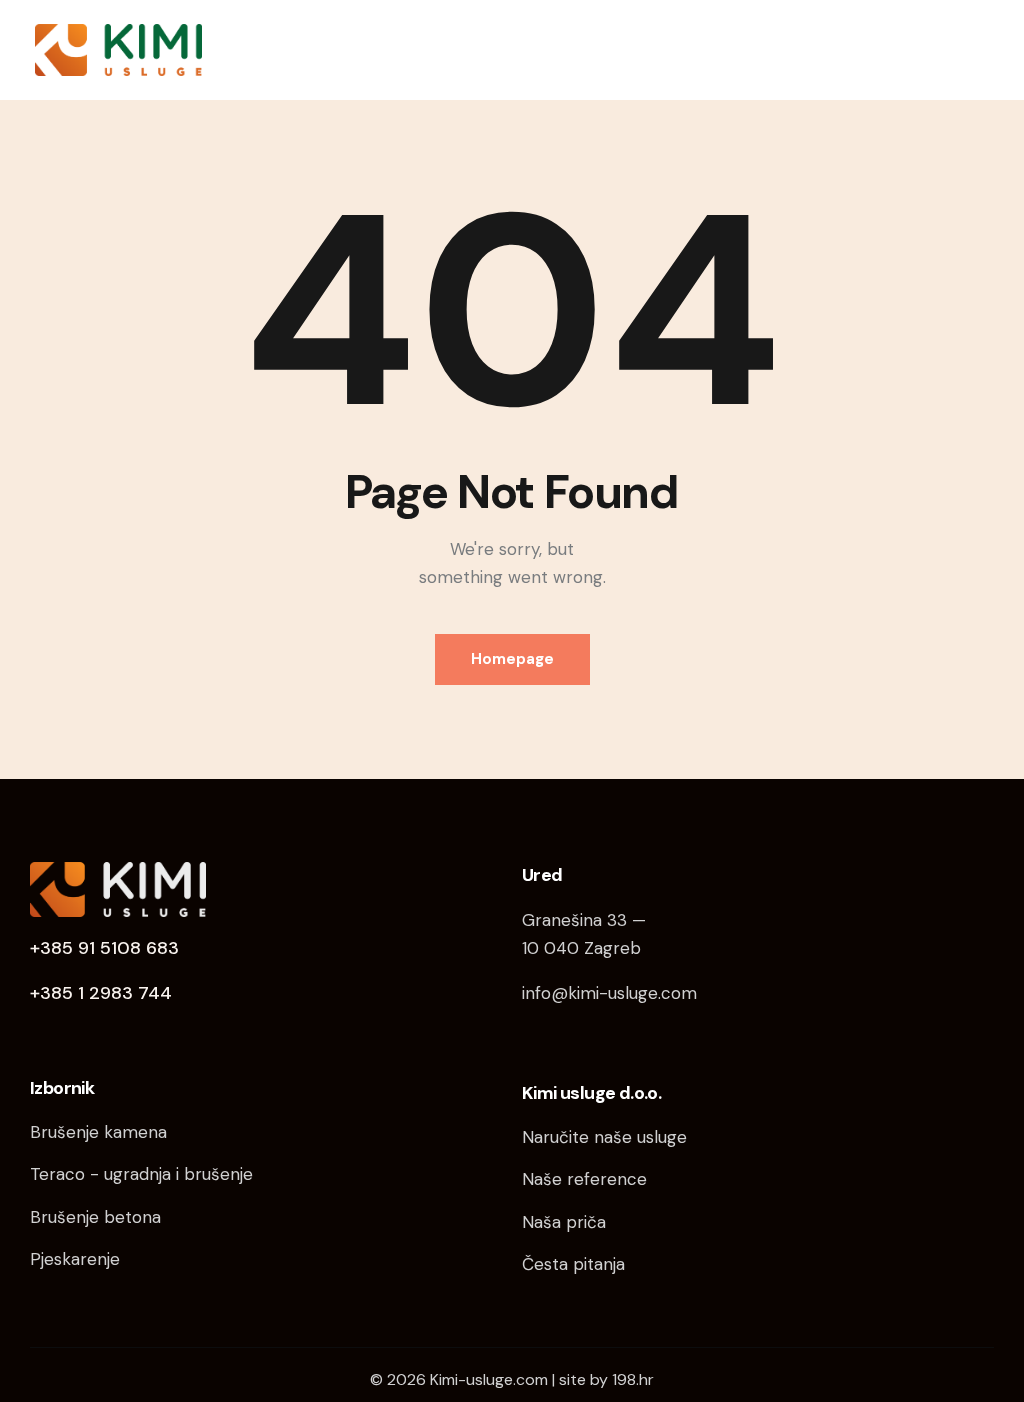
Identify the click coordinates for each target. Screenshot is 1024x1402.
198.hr (633, 1379)
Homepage (512, 659)
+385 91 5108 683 (104, 948)
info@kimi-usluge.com (609, 993)
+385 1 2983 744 (101, 993)
